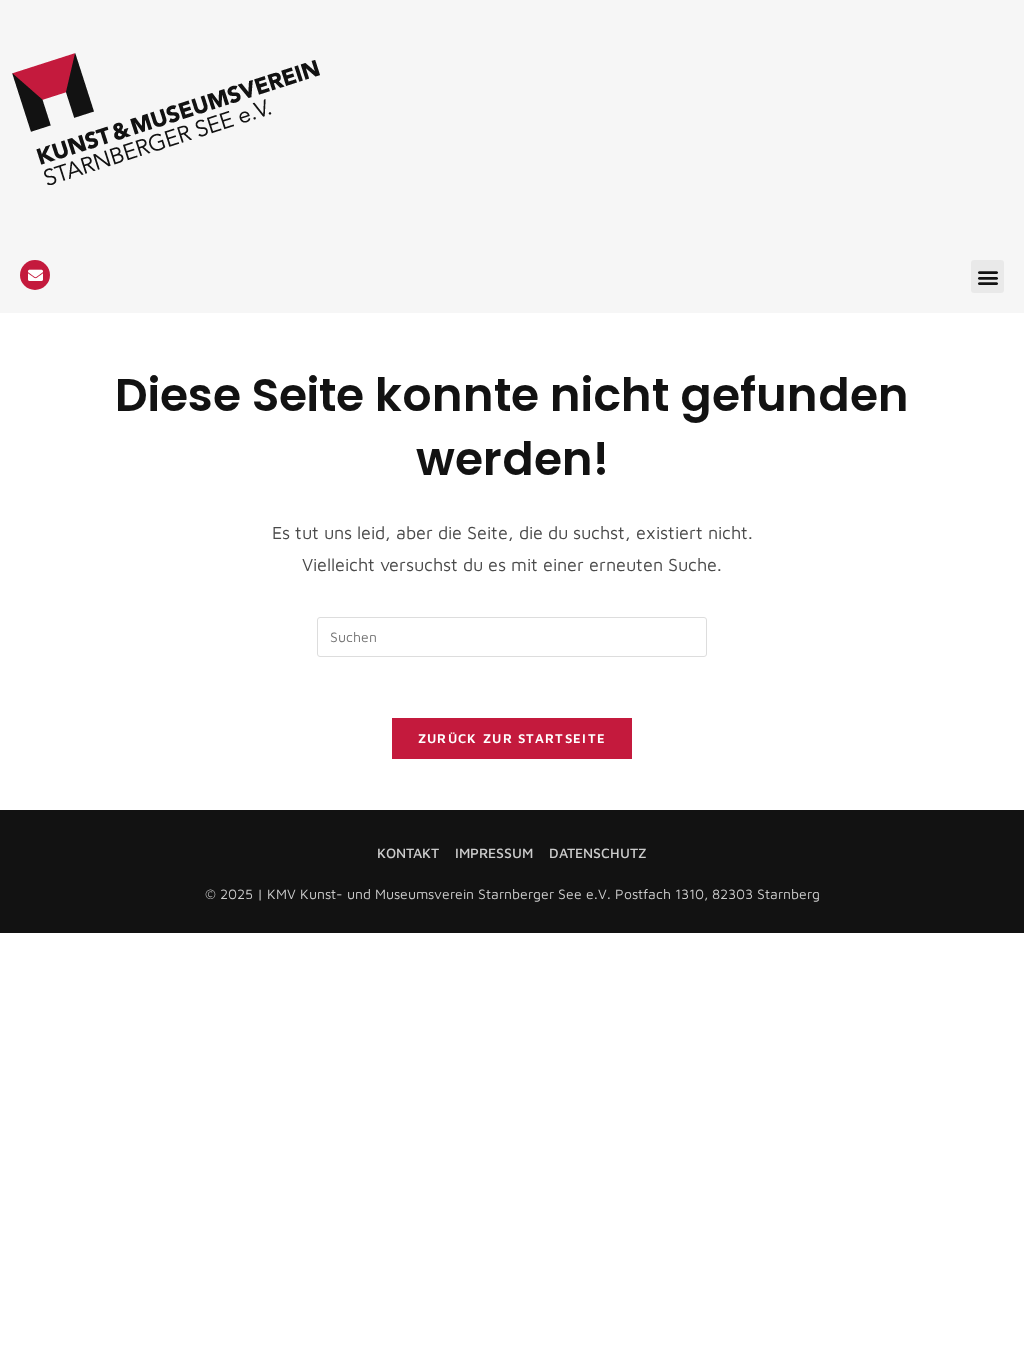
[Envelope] (35, 275)
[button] (987, 276)
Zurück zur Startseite (512, 738)
